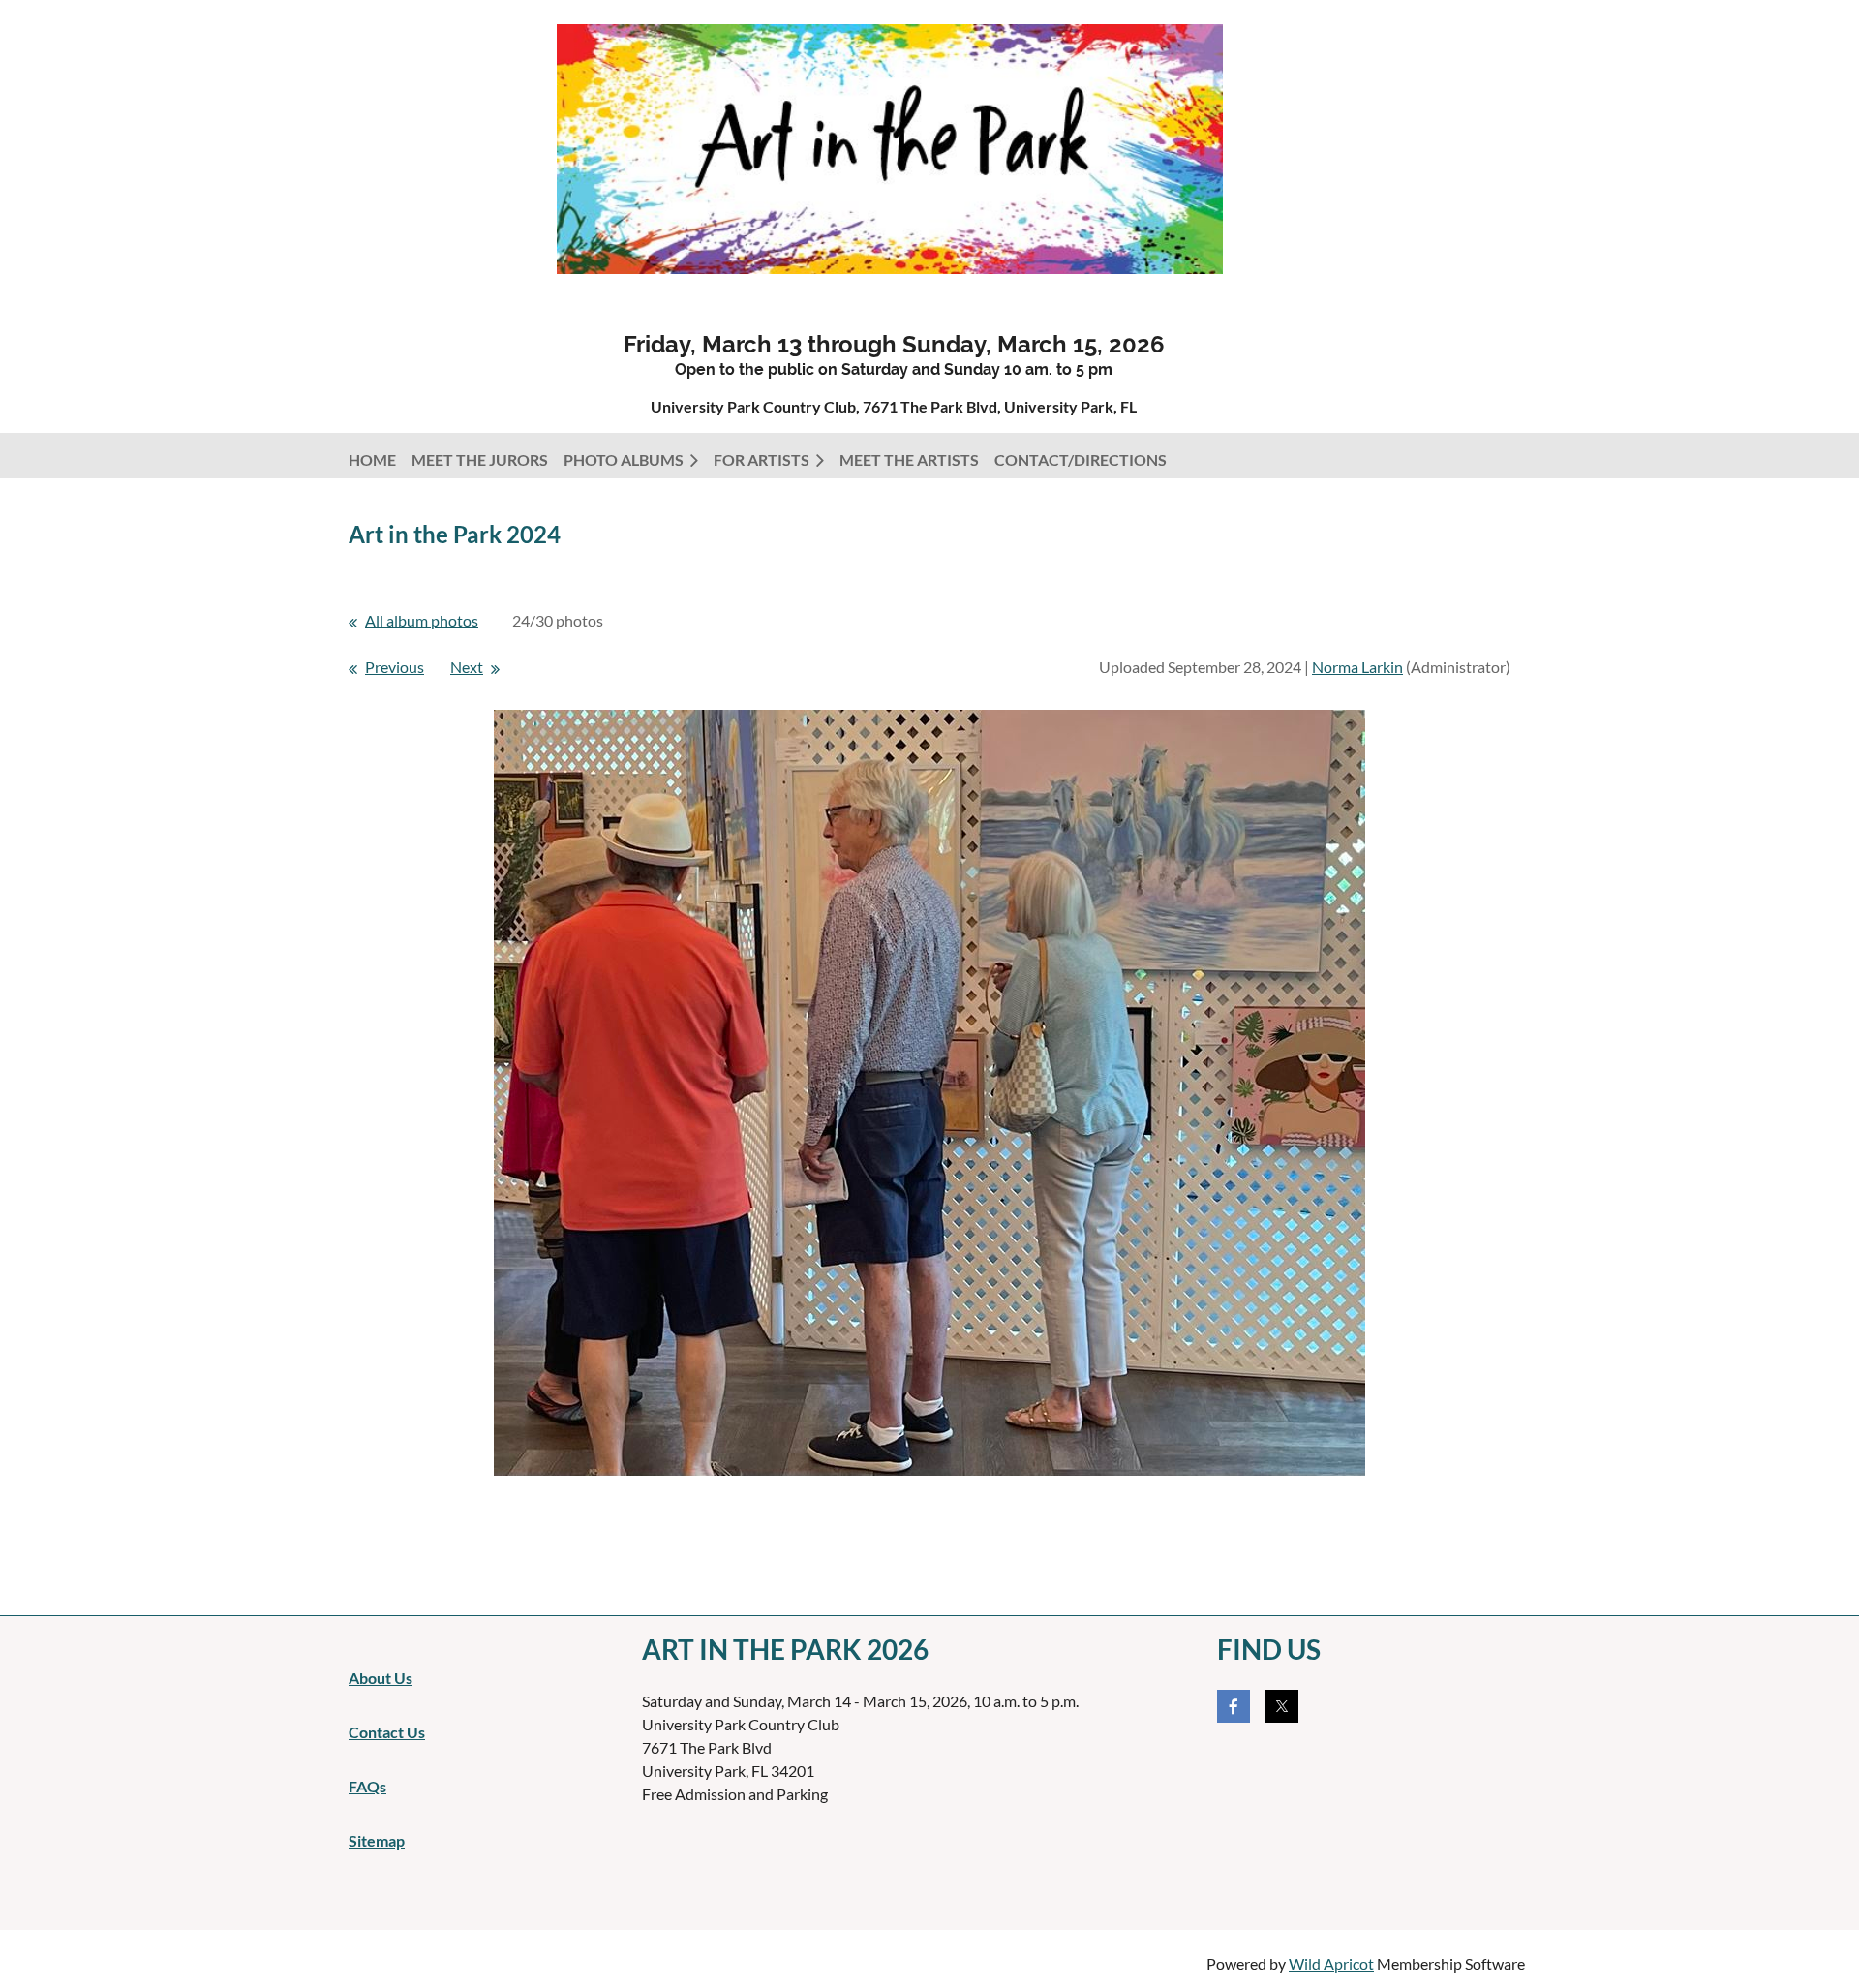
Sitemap (377, 1840)
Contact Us (387, 1732)
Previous (395, 667)
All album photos (422, 620)
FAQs (367, 1786)
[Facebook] (1234, 1706)
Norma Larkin (1357, 667)
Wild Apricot (1331, 1963)
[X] (1282, 1706)
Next (467, 667)
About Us (381, 1678)
